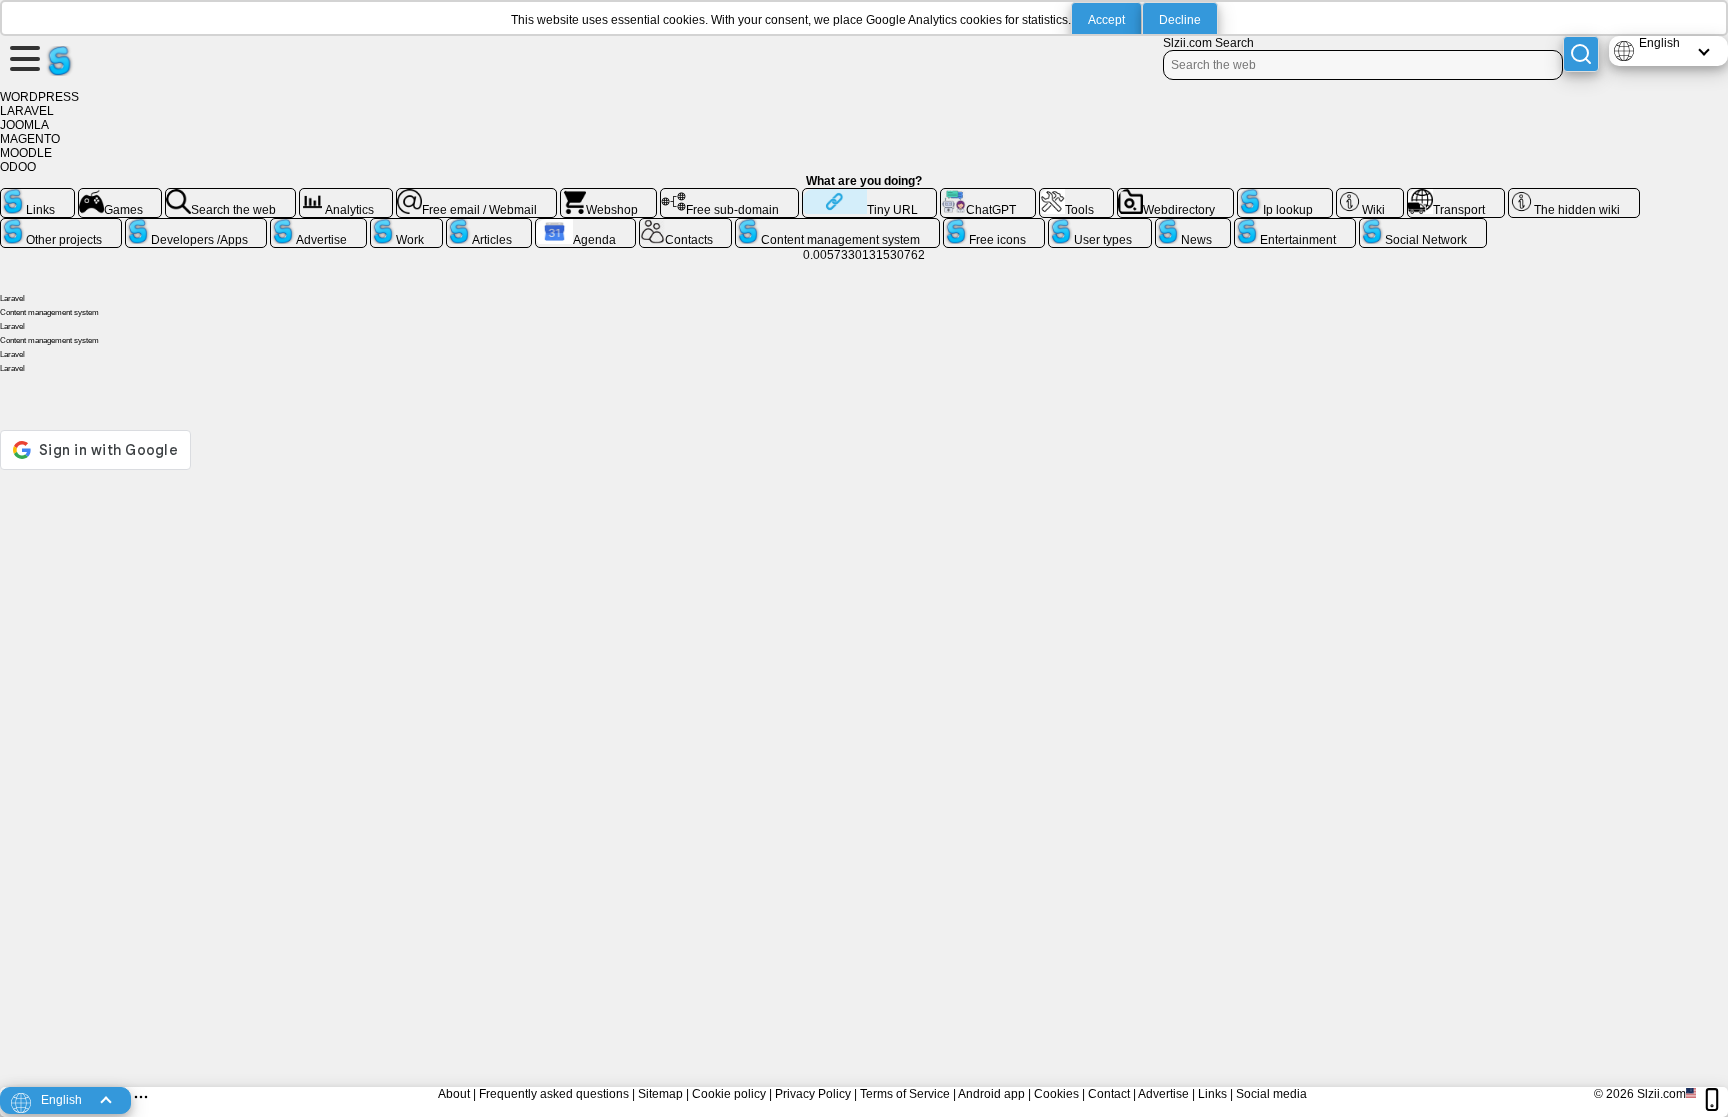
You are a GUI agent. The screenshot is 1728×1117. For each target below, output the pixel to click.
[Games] (120, 196)
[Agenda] (585, 226)
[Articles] (489, 226)
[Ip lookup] (1285, 196)
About (454, 1094)
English (1659, 43)
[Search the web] (230, 196)
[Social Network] (1423, 226)
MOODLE (26, 153)
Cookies (1056, 1094)
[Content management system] (837, 226)
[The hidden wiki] (1574, 196)
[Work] (407, 226)
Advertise (1163, 1094)
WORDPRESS (39, 97)
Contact (1109, 1094)
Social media (1271, 1094)
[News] (1193, 226)
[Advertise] (318, 226)
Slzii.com (1661, 1094)
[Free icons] (994, 226)
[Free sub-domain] (729, 196)
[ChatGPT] (988, 196)
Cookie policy (729, 1094)
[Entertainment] (1295, 226)
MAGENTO (30, 139)
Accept (1106, 20)
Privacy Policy (813, 1094)
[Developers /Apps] (196, 226)
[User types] (1100, 226)
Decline (1180, 20)
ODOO (18, 167)
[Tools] (1076, 196)
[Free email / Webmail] (476, 196)
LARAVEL (27, 111)
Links (1212, 1094)
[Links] (37, 196)
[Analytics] (346, 196)
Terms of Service (905, 1094)
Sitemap (660, 1094)
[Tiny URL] (869, 196)
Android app (991, 1094)
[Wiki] (1370, 196)
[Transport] (1456, 196)
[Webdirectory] (1176, 196)
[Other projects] (61, 226)
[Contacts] (686, 226)
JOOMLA (24, 125)
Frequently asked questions (554, 1094)
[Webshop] (609, 196)
